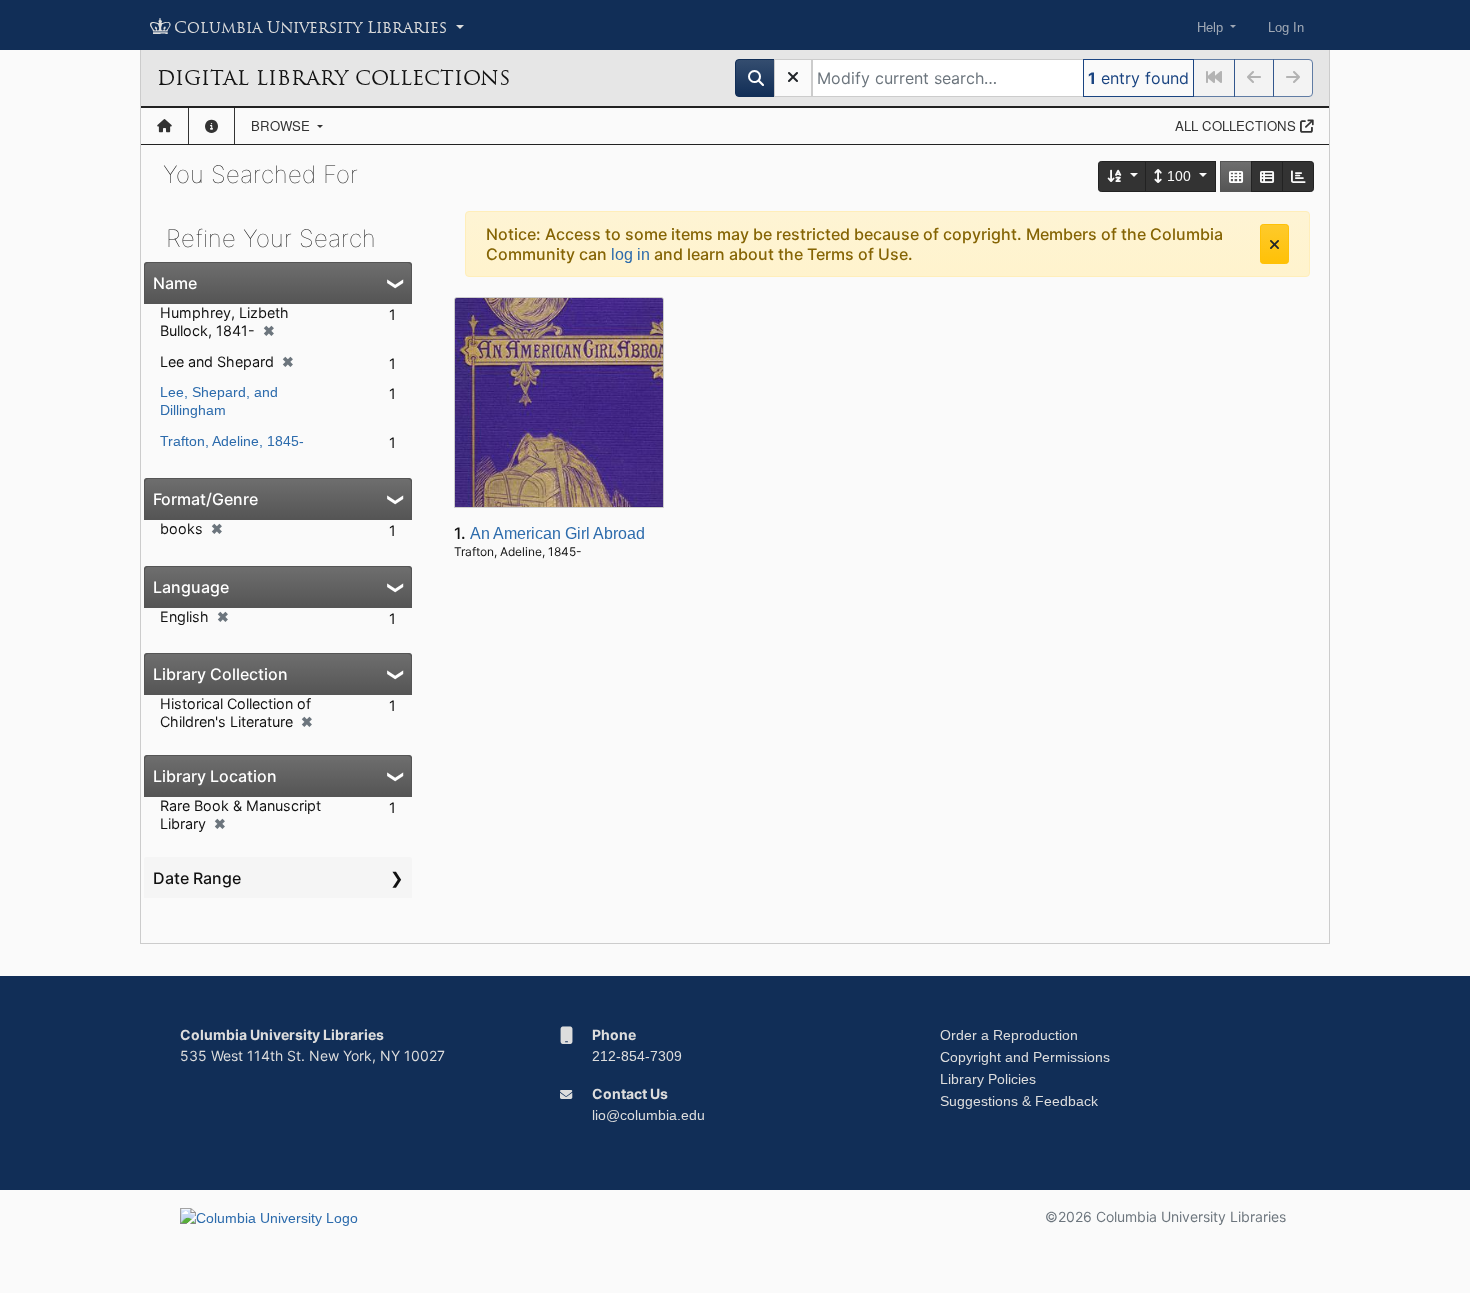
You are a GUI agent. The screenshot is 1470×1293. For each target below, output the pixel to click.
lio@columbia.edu (648, 1115)
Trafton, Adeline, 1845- (232, 441)
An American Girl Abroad (557, 533)
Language (191, 587)
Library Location (215, 776)
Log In (1286, 27)
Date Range (197, 878)
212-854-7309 (637, 1056)
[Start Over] (793, 78)
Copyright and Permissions (1025, 1057)
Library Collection (220, 674)
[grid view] (1236, 176)
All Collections (1237, 125)
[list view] (1267, 176)
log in (630, 254)
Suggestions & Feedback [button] (1019, 1101)
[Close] (1274, 244)
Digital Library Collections (333, 78)
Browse (282, 125)
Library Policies (988, 1079)
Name (175, 283)
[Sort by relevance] (1123, 176)
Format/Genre (205, 499)
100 (1179, 176)
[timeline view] (1298, 176)
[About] (211, 126)
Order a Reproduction (1009, 1035)
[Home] (164, 126)
